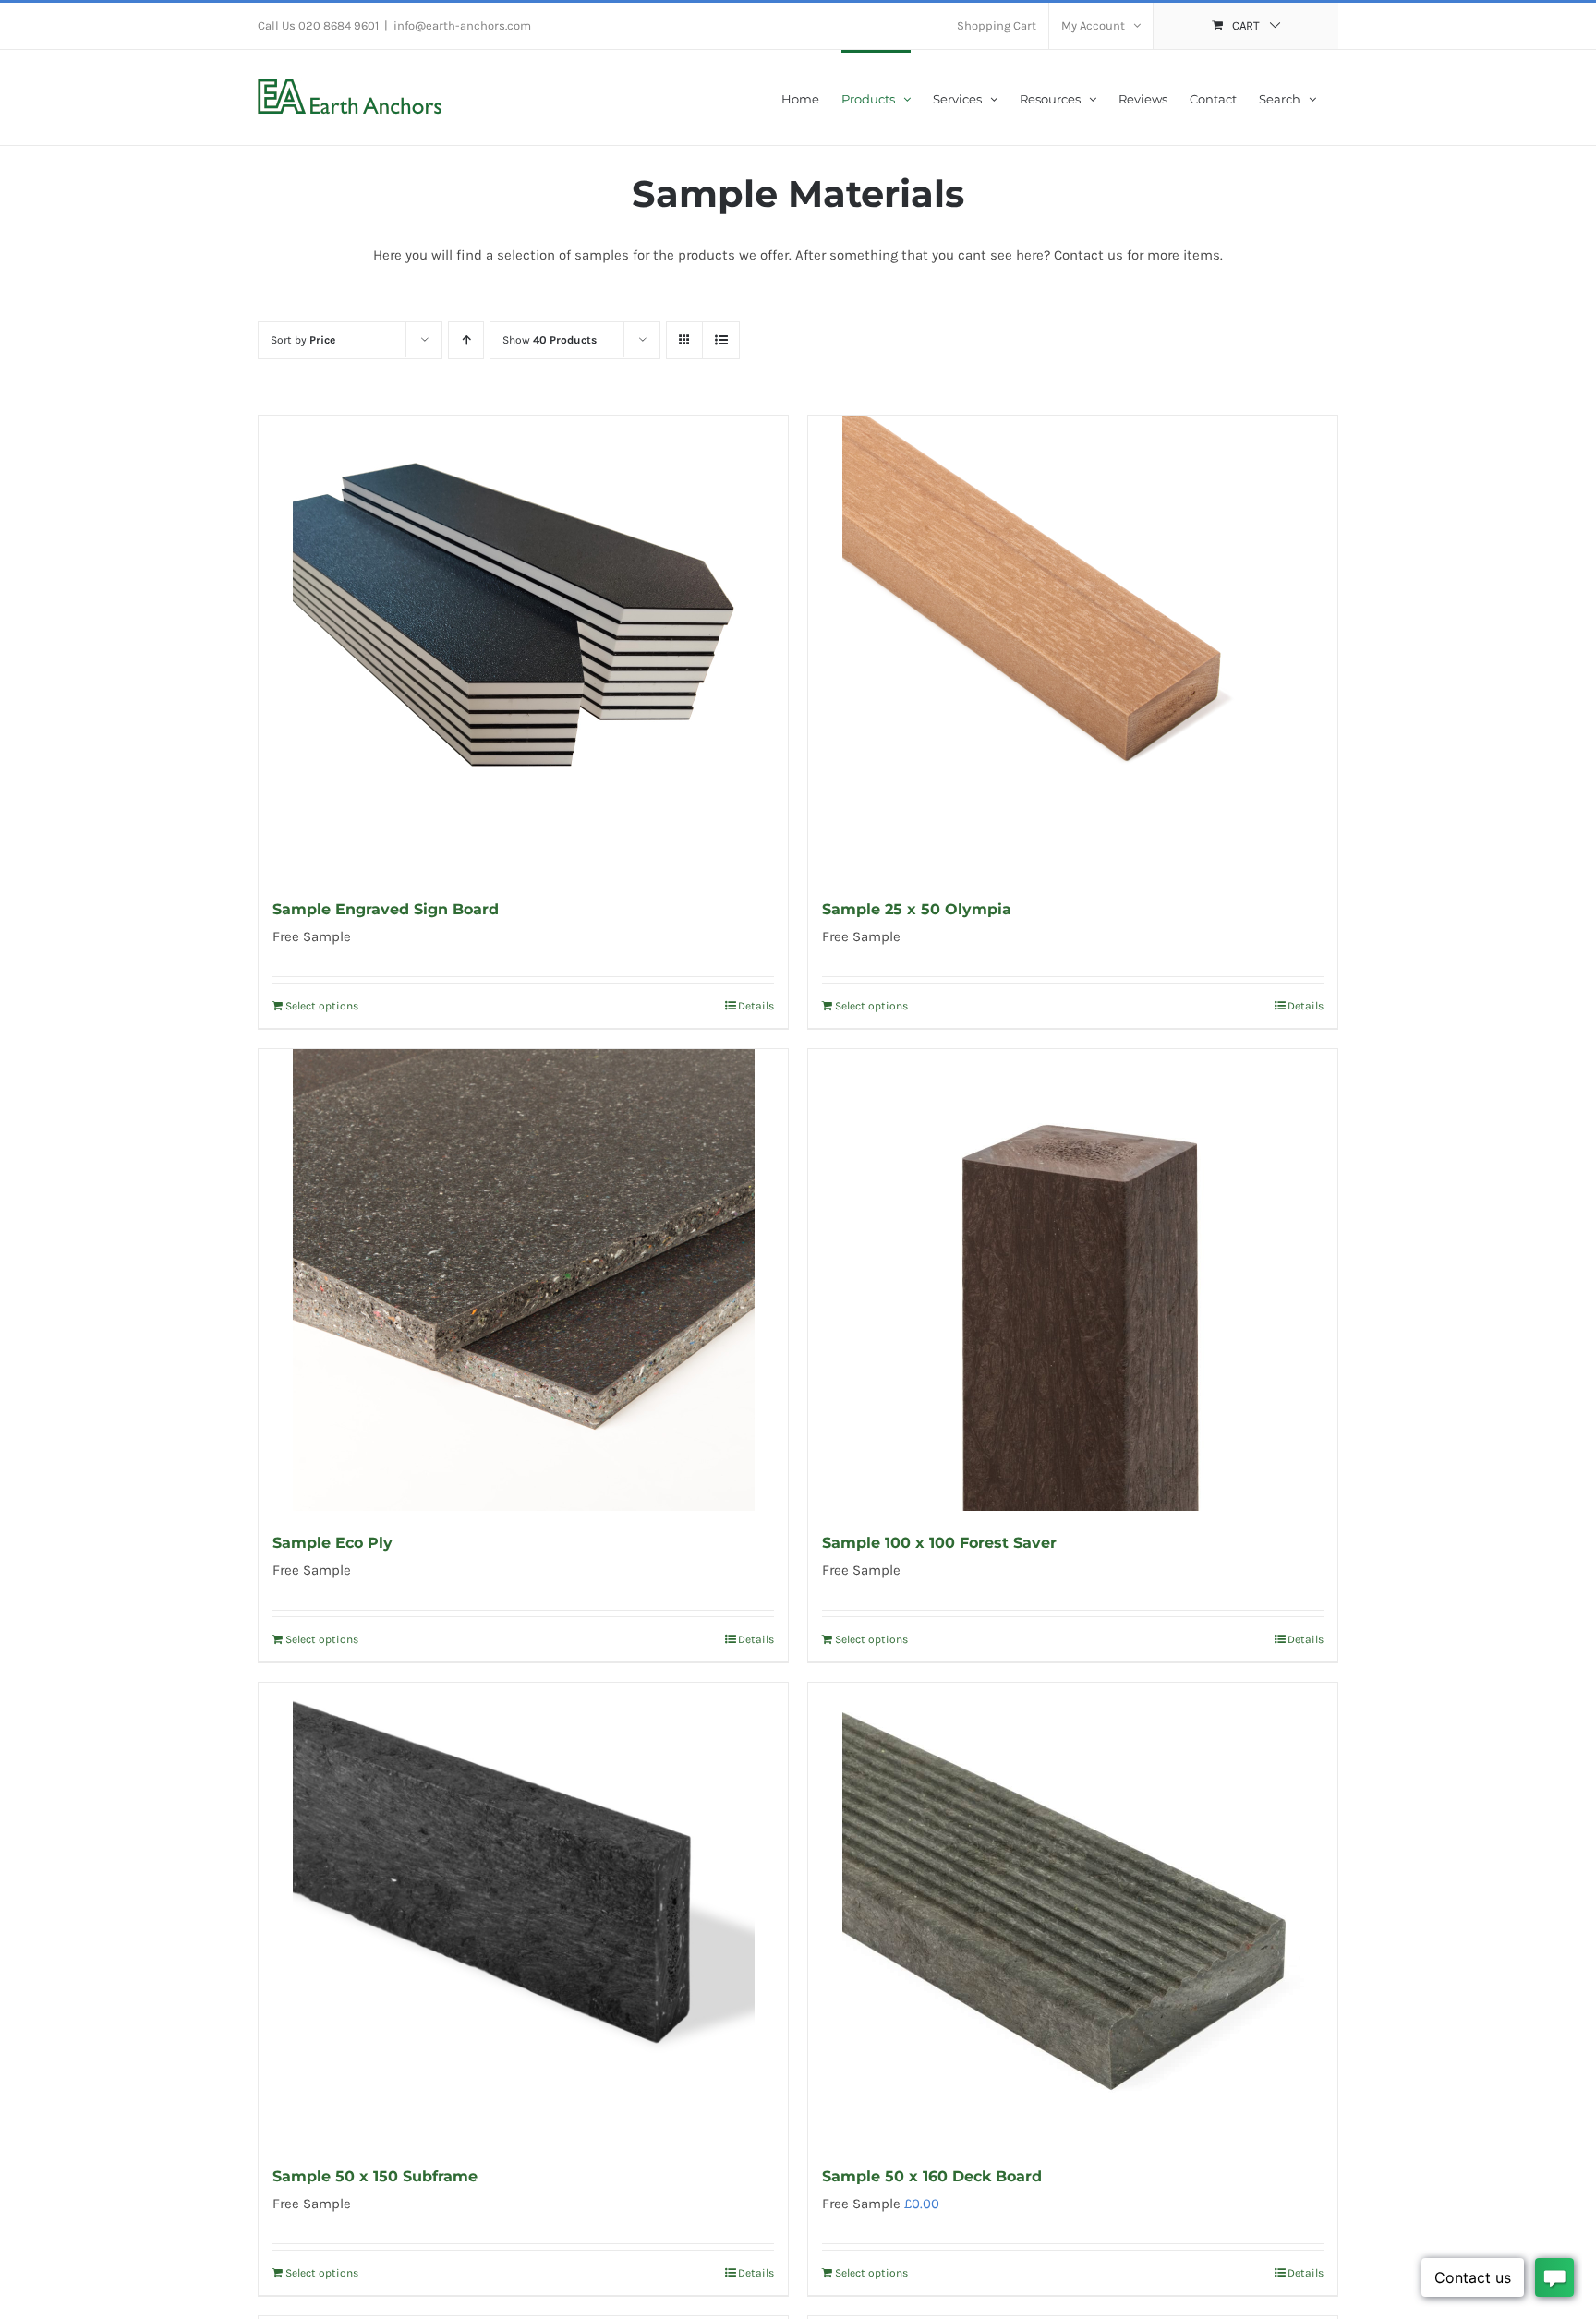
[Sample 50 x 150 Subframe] (523, 1914)
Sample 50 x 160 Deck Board (932, 2176)
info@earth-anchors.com (462, 25)
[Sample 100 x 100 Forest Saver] (1073, 1280)
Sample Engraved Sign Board (386, 909)
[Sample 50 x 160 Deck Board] (1073, 1914)
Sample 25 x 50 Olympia (917, 909)
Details (756, 1006)
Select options (322, 1006)
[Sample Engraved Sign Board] (523, 646)
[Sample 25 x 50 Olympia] (1073, 646)
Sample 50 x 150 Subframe (375, 2176)
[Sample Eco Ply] (523, 1280)
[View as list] (721, 340)
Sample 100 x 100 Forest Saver (939, 1543)
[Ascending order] (466, 340)
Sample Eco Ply (332, 1543)
